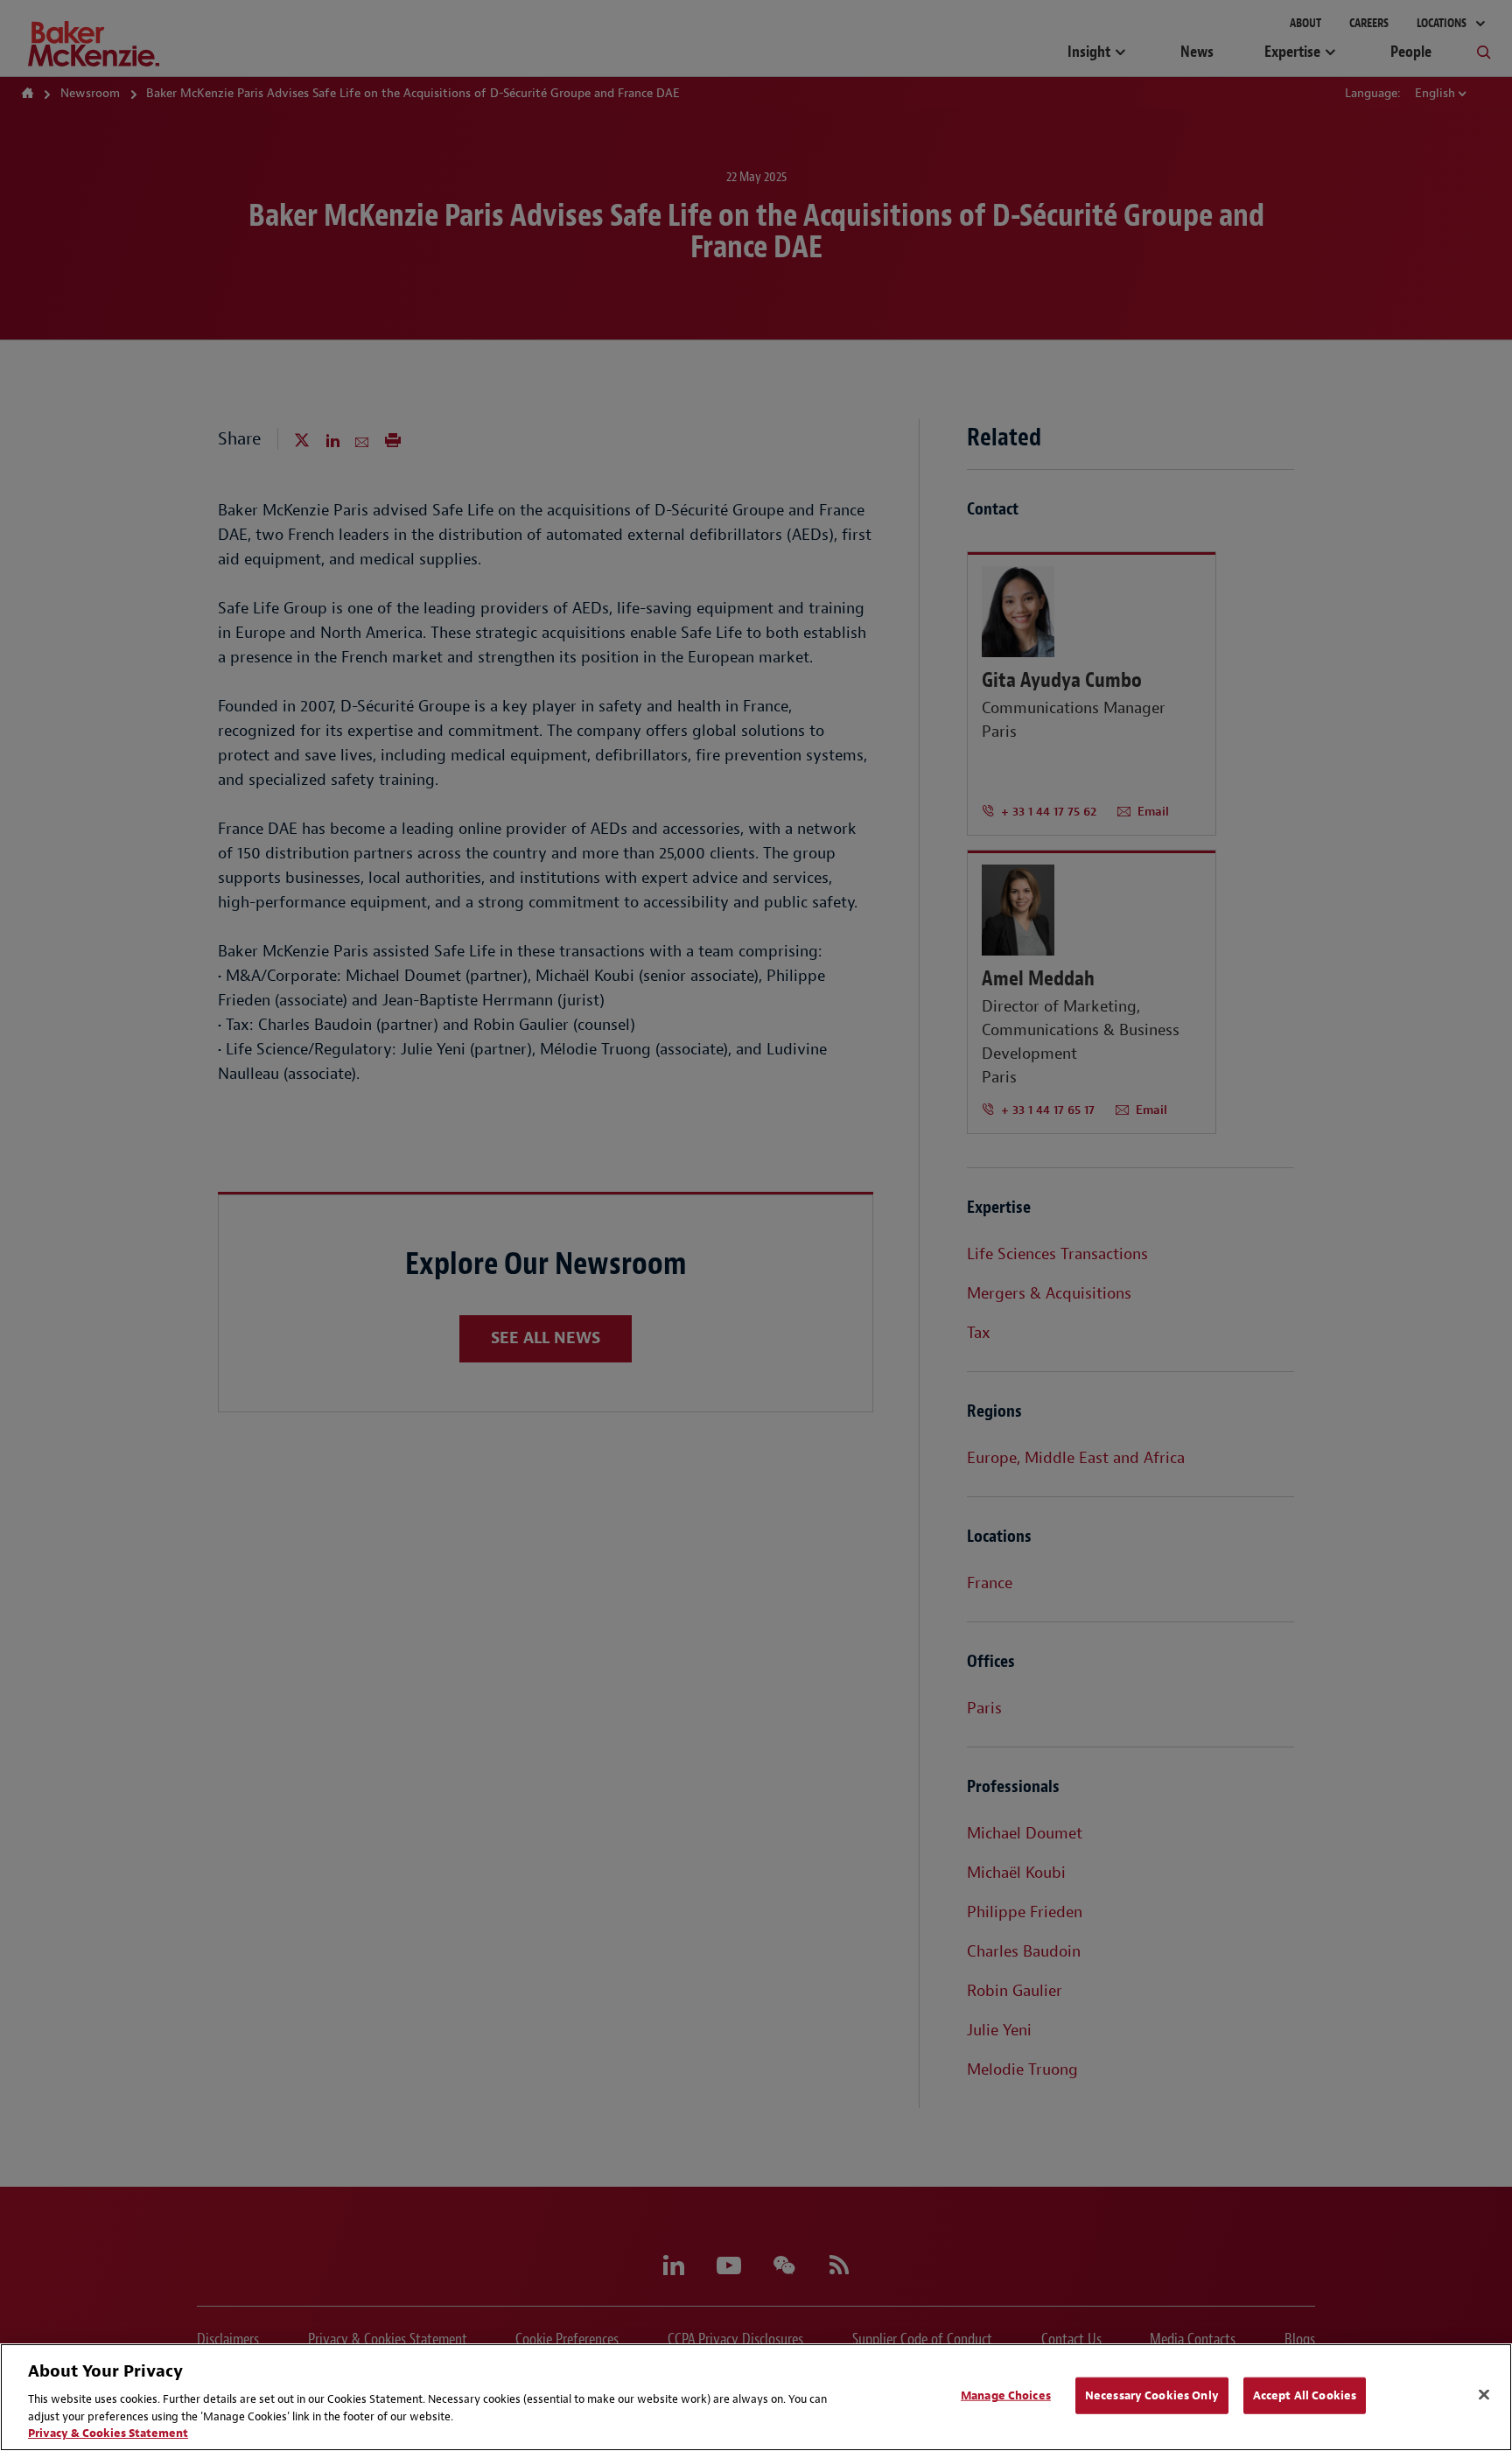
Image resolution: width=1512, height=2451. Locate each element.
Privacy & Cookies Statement (108, 2433)
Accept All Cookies (1305, 2395)
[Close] (1484, 2395)
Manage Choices (1006, 2395)
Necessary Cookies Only (1152, 2395)
